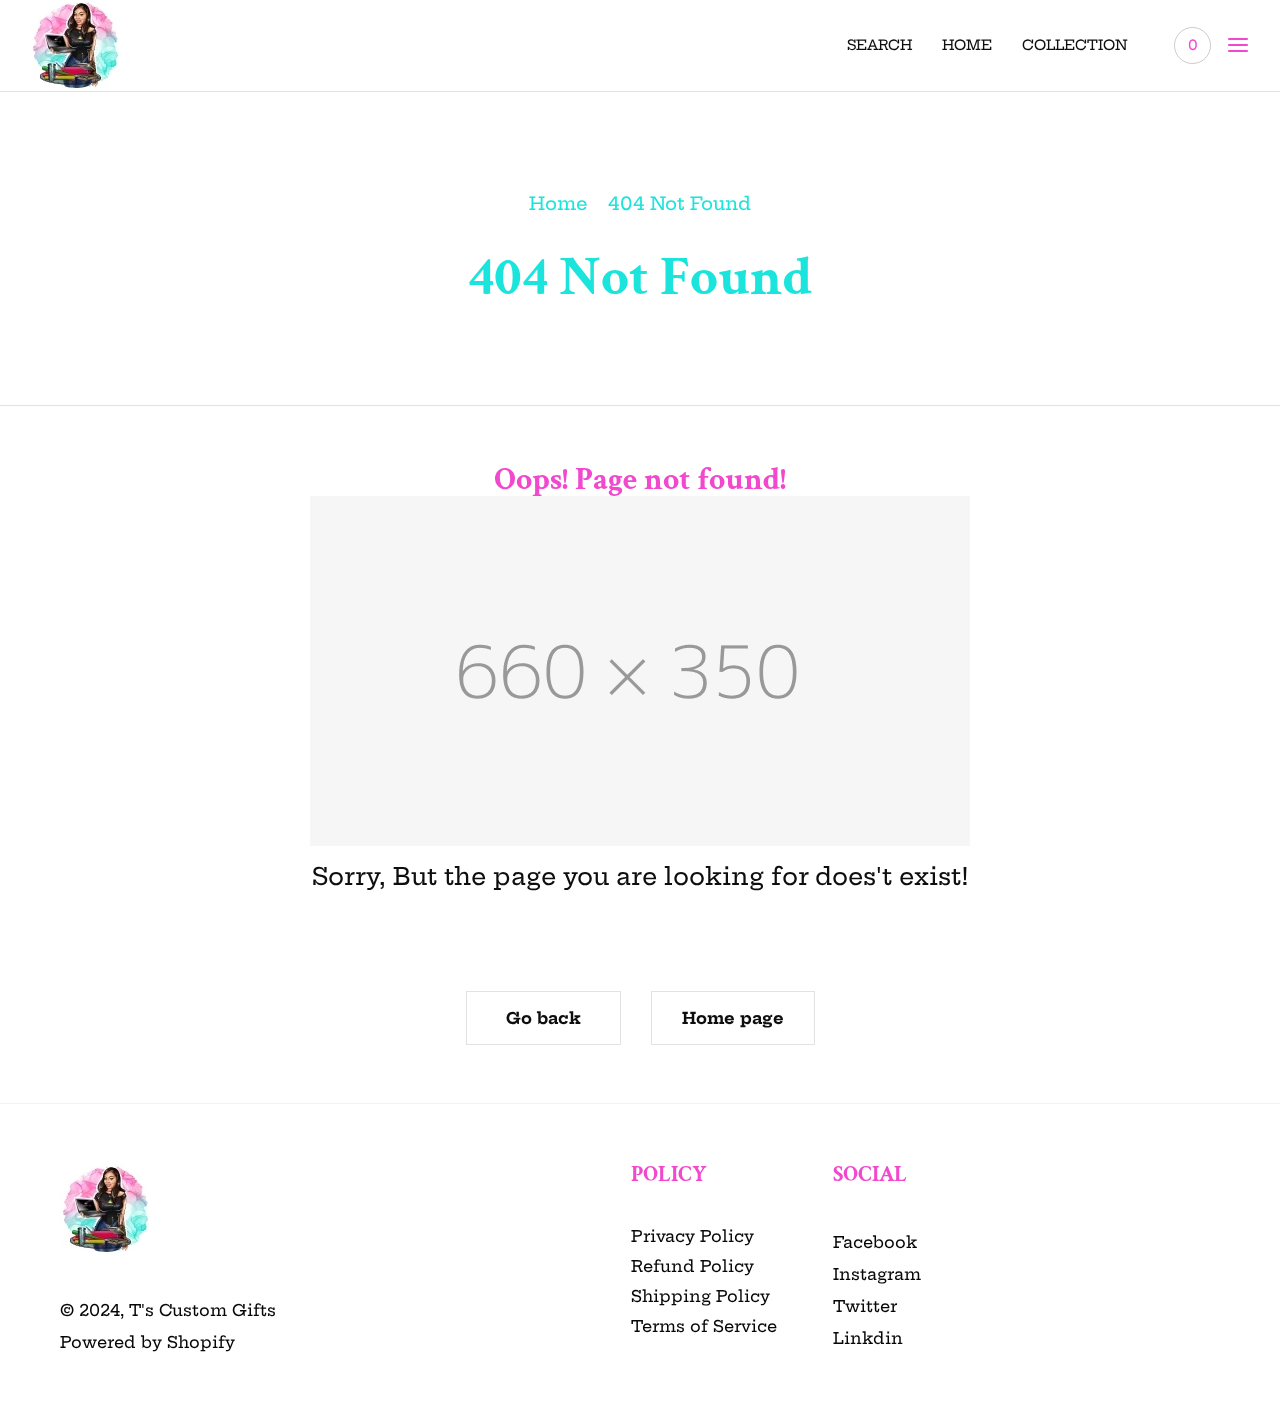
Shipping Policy (700, 1296)
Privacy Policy (692, 1236)
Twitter (865, 1306)
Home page (733, 1018)
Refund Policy (692, 1266)
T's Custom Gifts (202, 1310)
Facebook (875, 1242)
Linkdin (868, 1338)
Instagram (877, 1274)
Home (558, 203)
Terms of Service (704, 1326)
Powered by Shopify (147, 1342)
